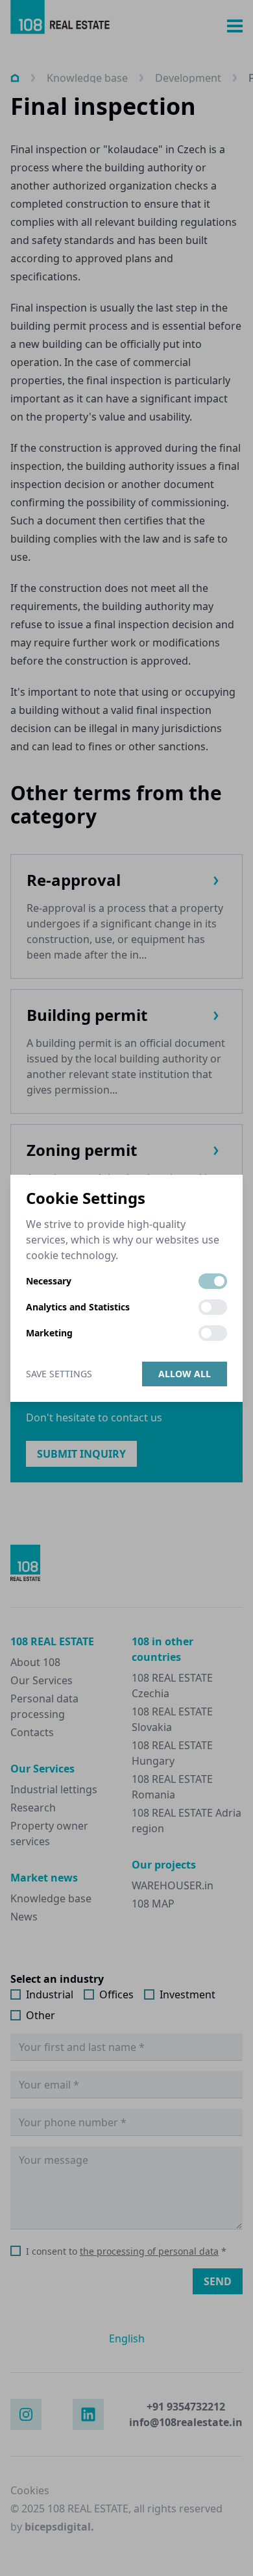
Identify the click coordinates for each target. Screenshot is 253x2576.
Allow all (185, 1374)
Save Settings (59, 1374)
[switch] (213, 1281)
